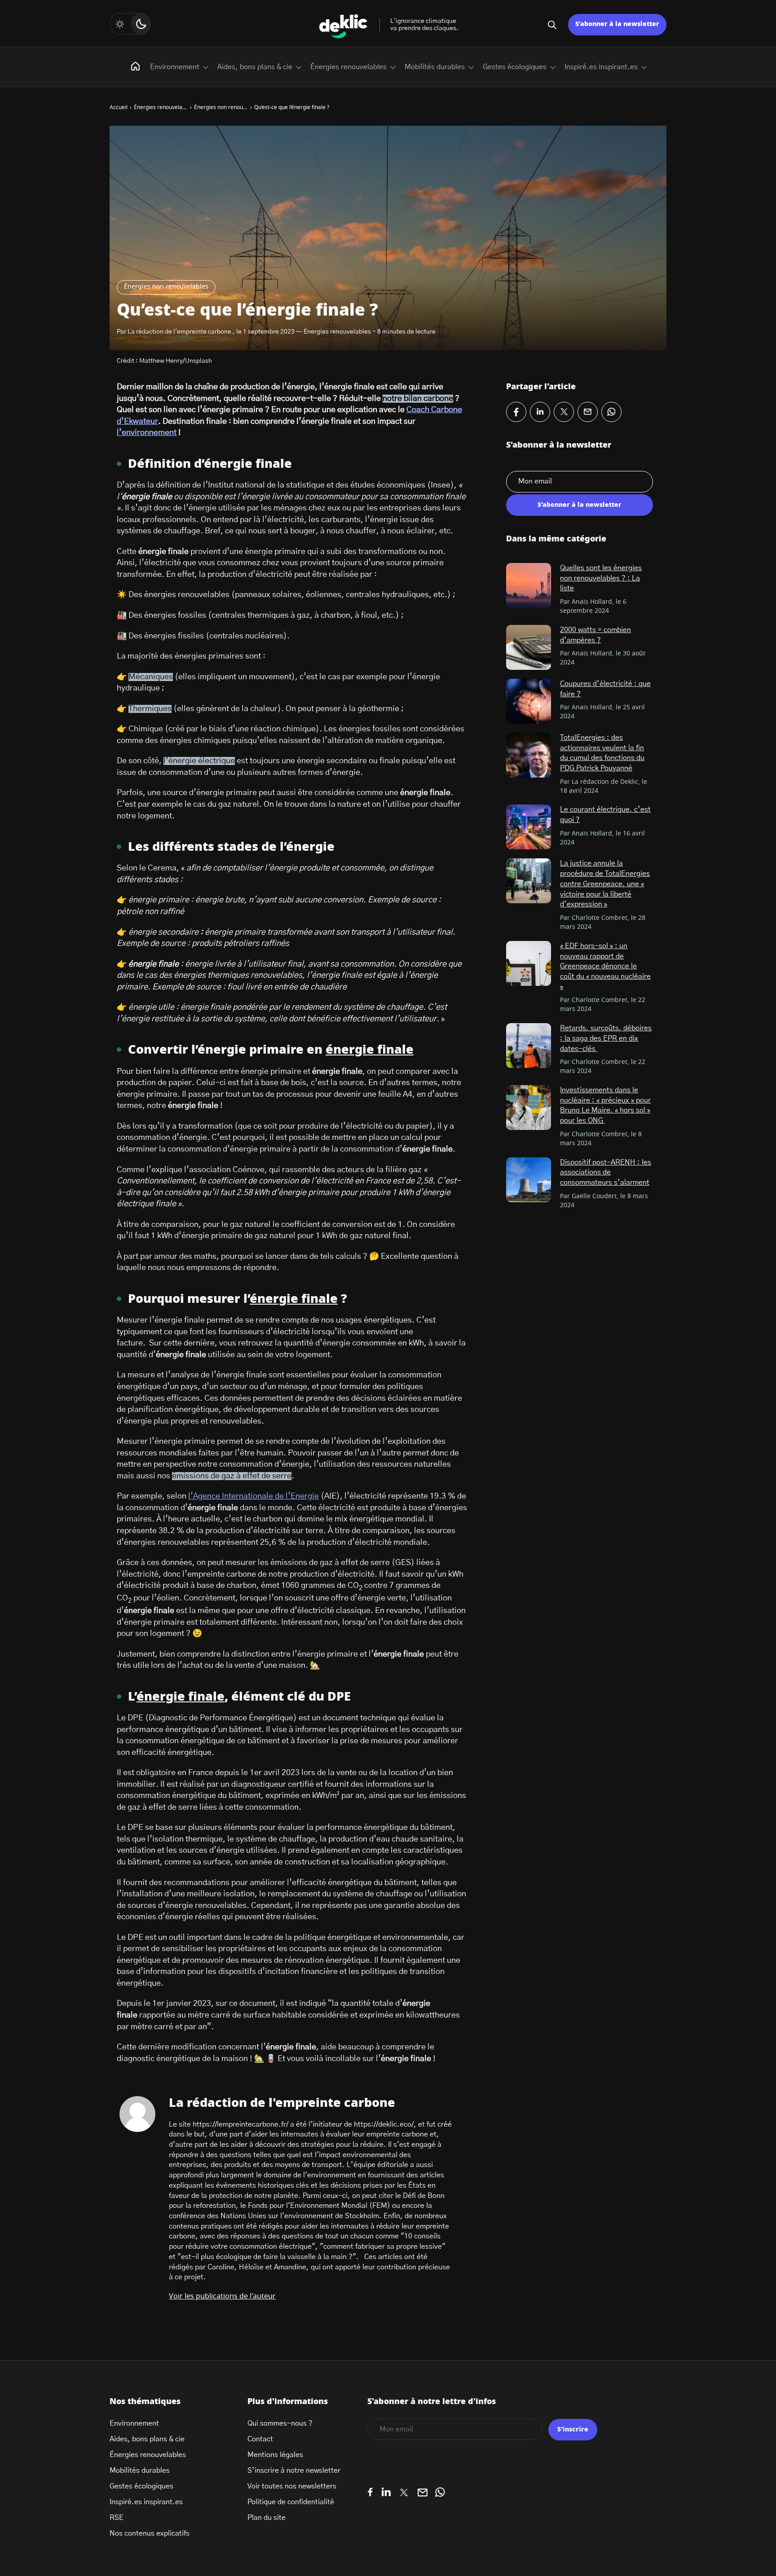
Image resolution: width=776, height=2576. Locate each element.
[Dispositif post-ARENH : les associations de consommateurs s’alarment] (529, 1180)
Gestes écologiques (515, 67)
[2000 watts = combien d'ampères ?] (529, 647)
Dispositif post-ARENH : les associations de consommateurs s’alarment (606, 1172)
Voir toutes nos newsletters (292, 2486)
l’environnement (147, 433)
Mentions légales (275, 2455)
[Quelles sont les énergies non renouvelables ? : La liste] (529, 585)
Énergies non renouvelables (166, 287)
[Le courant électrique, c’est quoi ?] (529, 827)
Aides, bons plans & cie (255, 67)
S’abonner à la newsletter (617, 24)
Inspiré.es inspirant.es (601, 67)
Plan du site (267, 2518)
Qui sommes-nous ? (280, 2423)
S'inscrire (573, 2430)
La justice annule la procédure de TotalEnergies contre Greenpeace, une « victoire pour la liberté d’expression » (605, 884)
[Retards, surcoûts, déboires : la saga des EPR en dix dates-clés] (529, 1046)
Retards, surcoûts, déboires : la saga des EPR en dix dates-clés (606, 1038)
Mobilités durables (435, 67)
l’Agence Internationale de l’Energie (254, 1496)
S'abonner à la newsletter (580, 505)
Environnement (175, 67)
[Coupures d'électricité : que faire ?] (529, 701)
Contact (260, 2439)
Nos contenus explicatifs (150, 2533)
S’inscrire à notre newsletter (294, 2470)
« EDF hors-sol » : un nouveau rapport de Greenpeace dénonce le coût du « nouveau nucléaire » (605, 966)
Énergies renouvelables (348, 67)
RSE (117, 2518)
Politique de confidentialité (291, 2502)
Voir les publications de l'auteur (222, 2296)
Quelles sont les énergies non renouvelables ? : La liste (601, 578)
